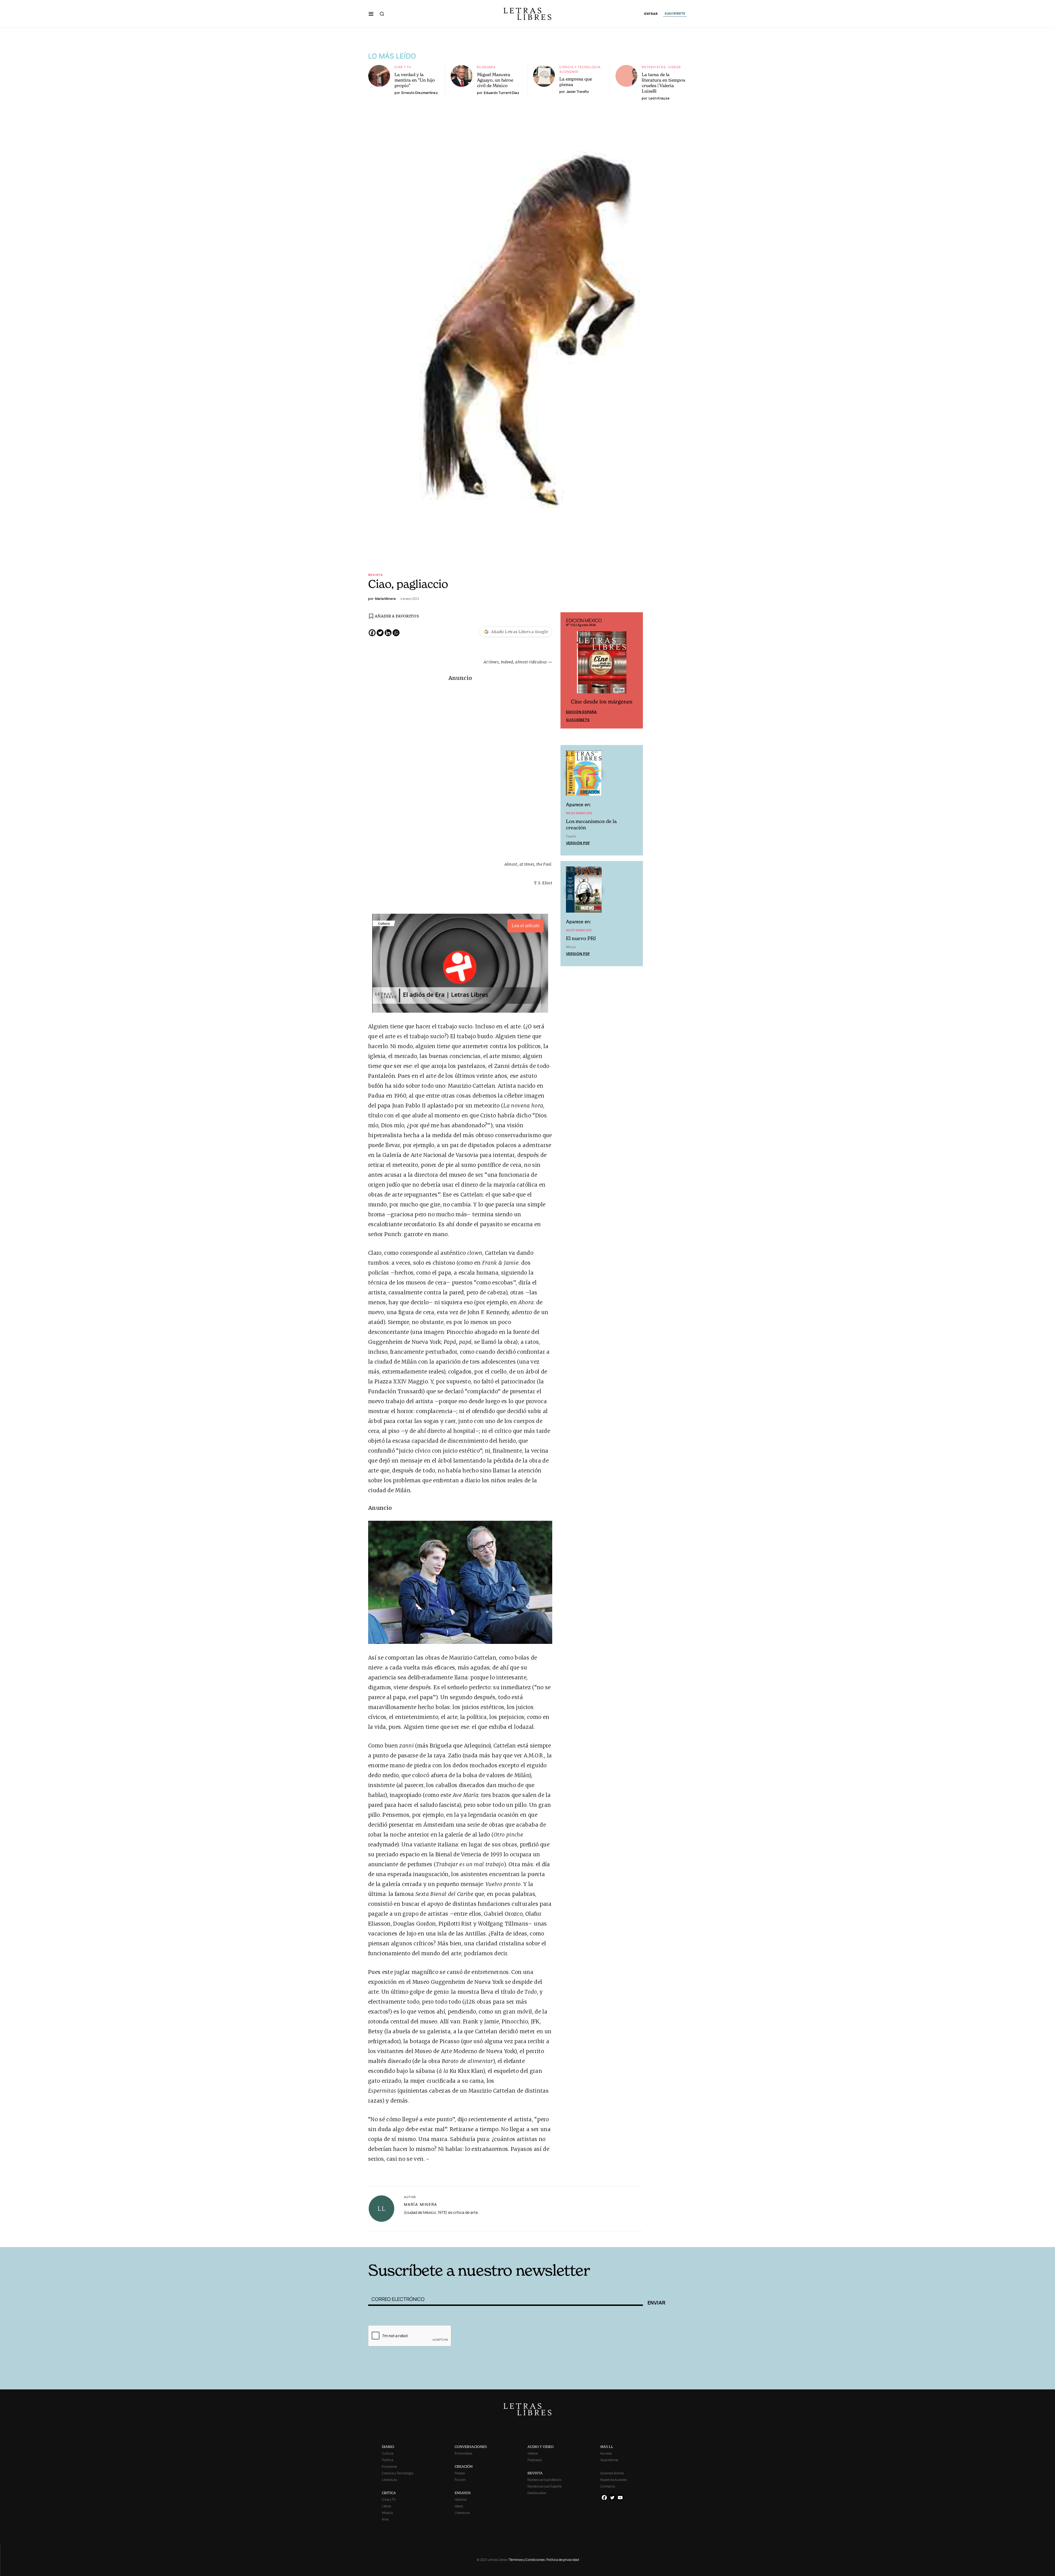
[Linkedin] (388, 633)
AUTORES (602, 2238)
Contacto (608, 2486)
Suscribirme (609, 2460)
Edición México (581, 713)
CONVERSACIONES (471, 2447)
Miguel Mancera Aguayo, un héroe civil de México (495, 80)
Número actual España (545, 2486)
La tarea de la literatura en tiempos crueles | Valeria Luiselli (663, 83)
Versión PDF (578, 844)
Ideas (459, 2506)
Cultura (388, 2453)
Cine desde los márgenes (602, 703)
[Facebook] (372, 633)
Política (388, 2460)
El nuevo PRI (581, 939)
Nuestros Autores (613, 2480)
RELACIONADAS (443, 2238)
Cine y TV (403, 67)
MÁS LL (607, 2447)
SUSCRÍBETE (675, 13)
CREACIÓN (464, 2466)
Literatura (389, 2480)
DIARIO (388, 2447)
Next (636, 671)
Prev (568, 671)
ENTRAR (651, 14)
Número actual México (544, 2480)
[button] (371, 14)
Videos (674, 67)
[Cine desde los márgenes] (602, 665)
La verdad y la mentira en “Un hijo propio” (415, 80)
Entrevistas (654, 67)
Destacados (537, 2493)
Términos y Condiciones (527, 2560)
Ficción (460, 2480)
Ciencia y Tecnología (580, 67)
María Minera (420, 2204)
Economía (486, 67)
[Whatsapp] (396, 633)
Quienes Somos (612, 2473)
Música (387, 2513)
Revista (376, 575)
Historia (461, 2499)
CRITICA (389, 2493)
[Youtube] (620, 2498)
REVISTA (535, 2473)
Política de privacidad (563, 2560)
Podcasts (535, 2460)
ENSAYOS (463, 2493)
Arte (385, 2519)
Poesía (460, 2473)
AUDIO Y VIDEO (541, 2447)
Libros (386, 2506)
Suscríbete (578, 721)
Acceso (606, 2453)
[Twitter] (380, 633)
